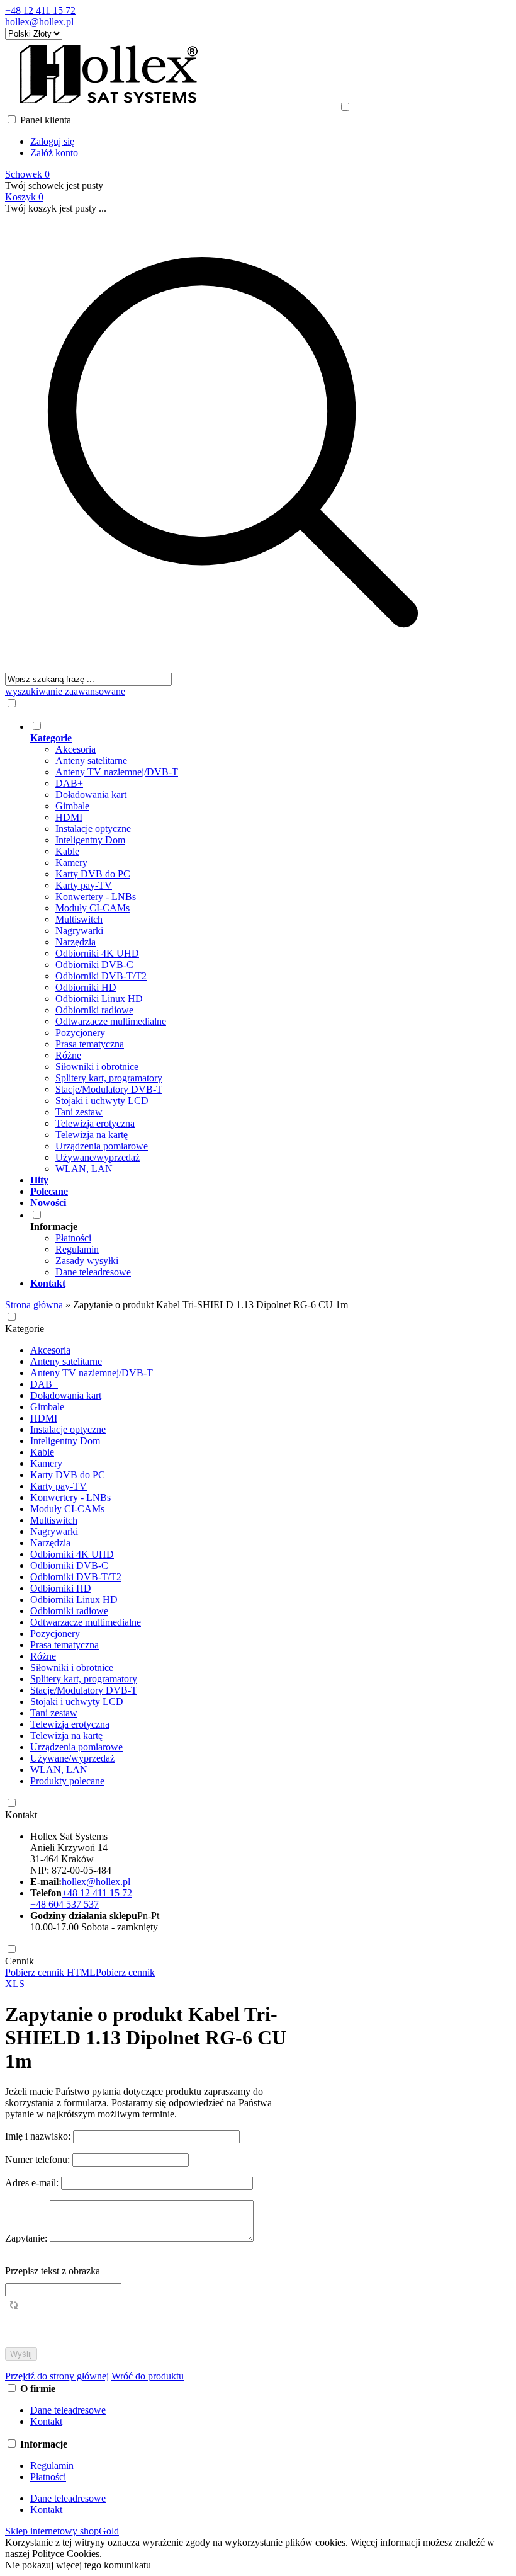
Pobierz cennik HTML (50, 1972)
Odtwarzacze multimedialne (111, 1021)
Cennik (20, 1961)
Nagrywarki (79, 931)
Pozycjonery (80, 1033)
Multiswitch (79, 919)
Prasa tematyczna (90, 1044)
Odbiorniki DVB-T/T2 (101, 976)
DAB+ (69, 783)
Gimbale (72, 806)
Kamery (71, 863)
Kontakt (21, 1815)
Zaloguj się (52, 141)
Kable (67, 851)
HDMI (69, 817)
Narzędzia (76, 942)
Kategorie (25, 1329)
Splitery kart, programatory (109, 1078)
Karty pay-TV (84, 885)
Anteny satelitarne (91, 761)
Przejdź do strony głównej (57, 2376)
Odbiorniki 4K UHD (97, 953)
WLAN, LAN (84, 1169)
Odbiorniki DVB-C (94, 965)
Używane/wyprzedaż (98, 1157)
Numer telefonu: (39, 2159)
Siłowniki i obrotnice (97, 1067)
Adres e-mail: (33, 2183)
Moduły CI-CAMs (93, 908)
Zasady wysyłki (87, 1261)
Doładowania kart (91, 795)
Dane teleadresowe (93, 1272)
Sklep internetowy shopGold (62, 2531)
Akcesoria (76, 749)
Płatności (73, 1238)
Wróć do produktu (148, 2376)
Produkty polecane (67, 1781)
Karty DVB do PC (93, 874)
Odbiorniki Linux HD (99, 999)
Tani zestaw (79, 1112)
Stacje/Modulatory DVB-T (109, 1089)
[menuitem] (245, 947)
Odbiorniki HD (86, 987)
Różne (68, 1055)
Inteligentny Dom (90, 840)
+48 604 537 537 (64, 1904)
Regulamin (77, 1249)
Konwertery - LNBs (96, 897)
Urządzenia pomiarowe (102, 1146)
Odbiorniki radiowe (94, 1010)
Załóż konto (54, 153)
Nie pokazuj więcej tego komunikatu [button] (78, 2565)
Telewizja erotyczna (95, 1123)
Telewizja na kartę (92, 1135)
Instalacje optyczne (93, 829)
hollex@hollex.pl (39, 22)
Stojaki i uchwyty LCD (102, 1101)
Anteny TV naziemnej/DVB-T (117, 772)
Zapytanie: (27, 2238)
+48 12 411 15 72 (40, 10)
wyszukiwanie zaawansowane (65, 691)
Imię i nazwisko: (39, 2136)
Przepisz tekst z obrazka (53, 2271)
